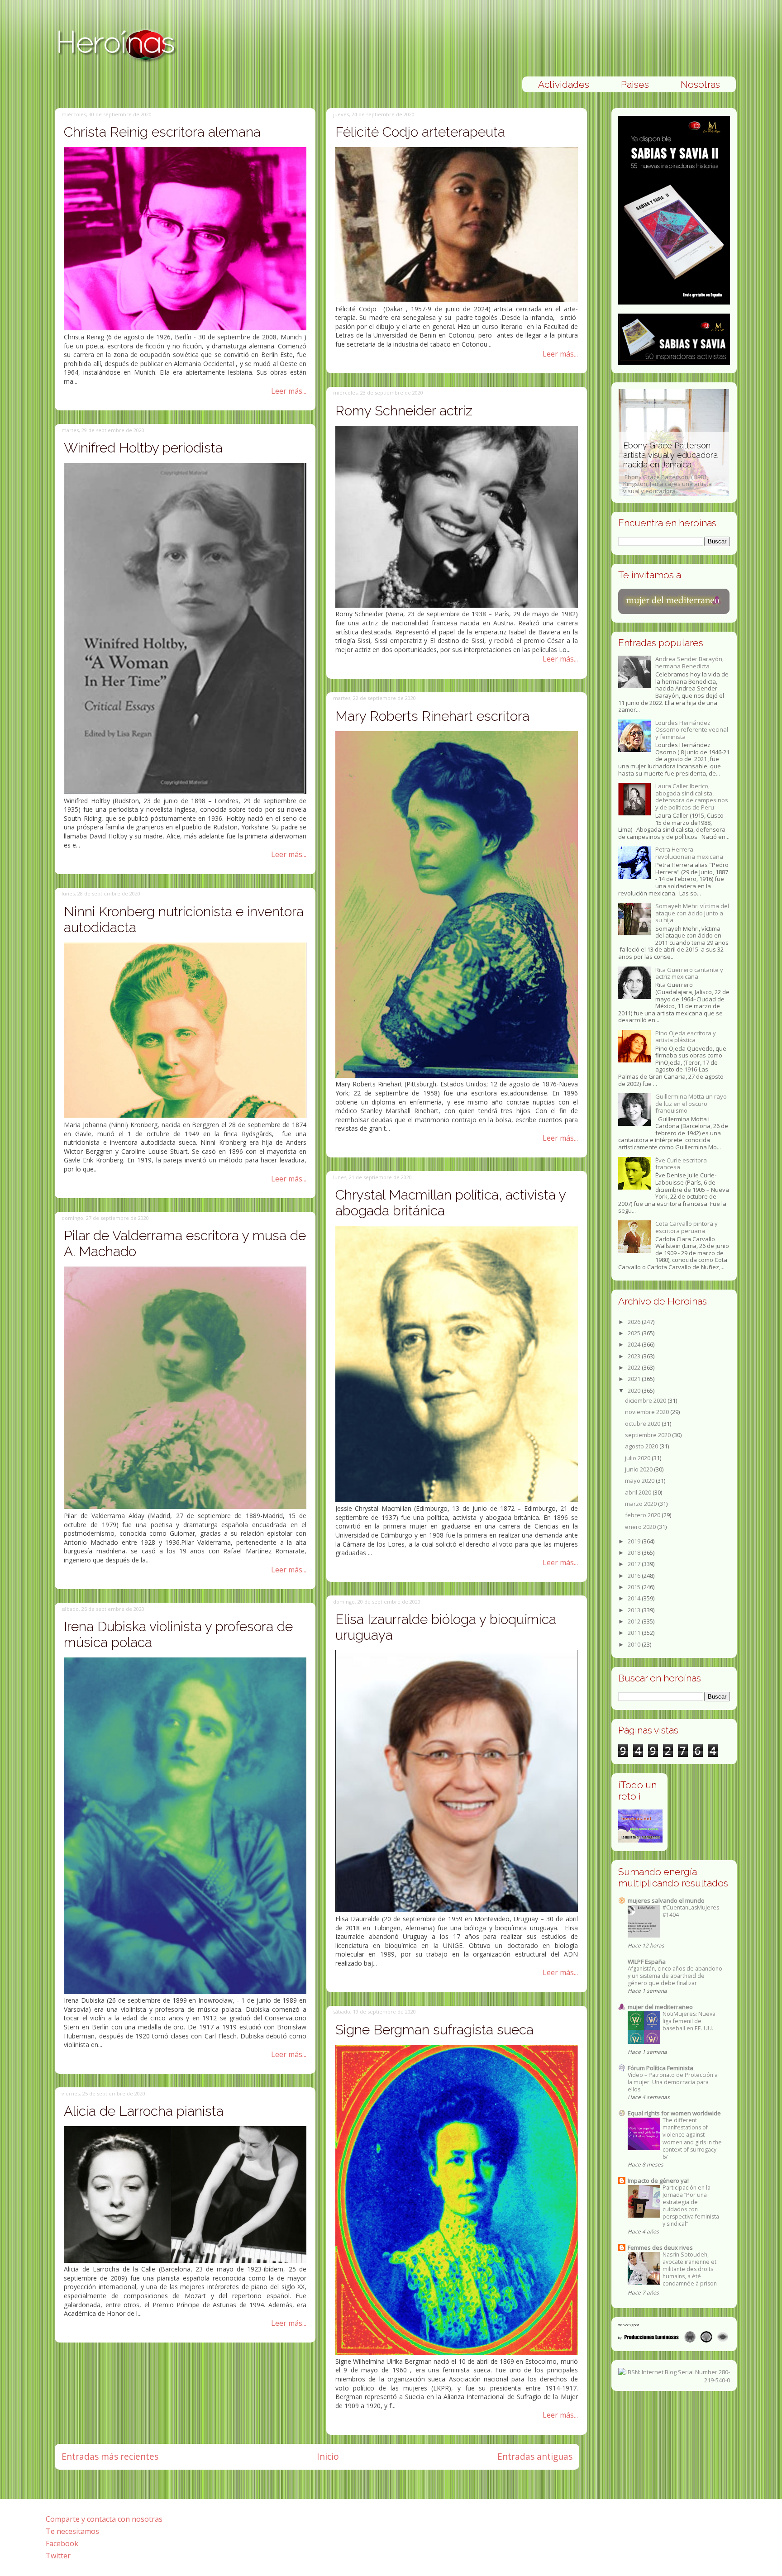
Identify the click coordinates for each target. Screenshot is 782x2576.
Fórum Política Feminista (660, 2068)
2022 (635, 1367)
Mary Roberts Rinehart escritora (432, 716)
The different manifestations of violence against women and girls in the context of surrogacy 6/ (692, 2138)
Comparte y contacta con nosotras (104, 2519)
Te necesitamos (72, 2531)
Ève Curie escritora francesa (681, 1164)
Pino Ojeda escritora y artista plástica (686, 1037)
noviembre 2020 (648, 1412)
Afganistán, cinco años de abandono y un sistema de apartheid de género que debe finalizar (675, 1976)
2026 (635, 1322)
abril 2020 (639, 1492)
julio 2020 (638, 1458)
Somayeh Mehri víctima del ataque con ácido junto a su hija (692, 913)
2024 (635, 1344)
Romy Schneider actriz (404, 411)
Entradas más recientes (110, 2456)
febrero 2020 (643, 1515)
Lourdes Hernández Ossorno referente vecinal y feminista (692, 730)
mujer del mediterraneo (660, 2007)
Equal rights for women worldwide (674, 2113)
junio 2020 (639, 1469)
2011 (635, 1633)
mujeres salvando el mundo (666, 1900)
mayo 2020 (640, 1481)
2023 (635, 1356)
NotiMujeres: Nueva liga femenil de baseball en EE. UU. (689, 2021)
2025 (635, 1333)
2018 (635, 1552)
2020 (635, 1390)
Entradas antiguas (535, 2456)
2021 (635, 1379)
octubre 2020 (643, 1424)
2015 (635, 1587)
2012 (635, 1621)
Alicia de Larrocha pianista (144, 2111)
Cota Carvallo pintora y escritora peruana (687, 1227)
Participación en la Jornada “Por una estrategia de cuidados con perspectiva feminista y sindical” (691, 2206)
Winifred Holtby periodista (143, 448)
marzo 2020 (641, 1504)
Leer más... (289, 391)
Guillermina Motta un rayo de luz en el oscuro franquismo (691, 1103)
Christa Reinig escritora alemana (162, 132)
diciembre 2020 (646, 1400)
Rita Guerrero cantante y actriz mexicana (689, 973)
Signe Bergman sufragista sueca (434, 2030)
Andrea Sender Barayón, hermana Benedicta (689, 662)
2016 (635, 1576)
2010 (635, 1644)
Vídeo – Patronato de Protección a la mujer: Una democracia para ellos (673, 2082)
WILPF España (647, 1962)
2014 (635, 1598)
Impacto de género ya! (658, 2181)
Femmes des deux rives (660, 2247)
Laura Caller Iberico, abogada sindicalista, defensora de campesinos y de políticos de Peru (692, 797)
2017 (635, 1564)
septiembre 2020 (648, 1435)
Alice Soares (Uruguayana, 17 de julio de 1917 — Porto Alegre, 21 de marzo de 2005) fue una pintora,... (670, 473)
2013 (635, 1610)
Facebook (62, 2543)
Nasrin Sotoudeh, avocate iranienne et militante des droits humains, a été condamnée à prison (690, 2269)
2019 (635, 1541)
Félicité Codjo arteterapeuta (420, 132)
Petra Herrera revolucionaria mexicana (689, 853)
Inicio (328, 2456)
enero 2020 (641, 1527)
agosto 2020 (642, 1446)
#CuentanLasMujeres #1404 (691, 1911)
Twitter (58, 2556)
